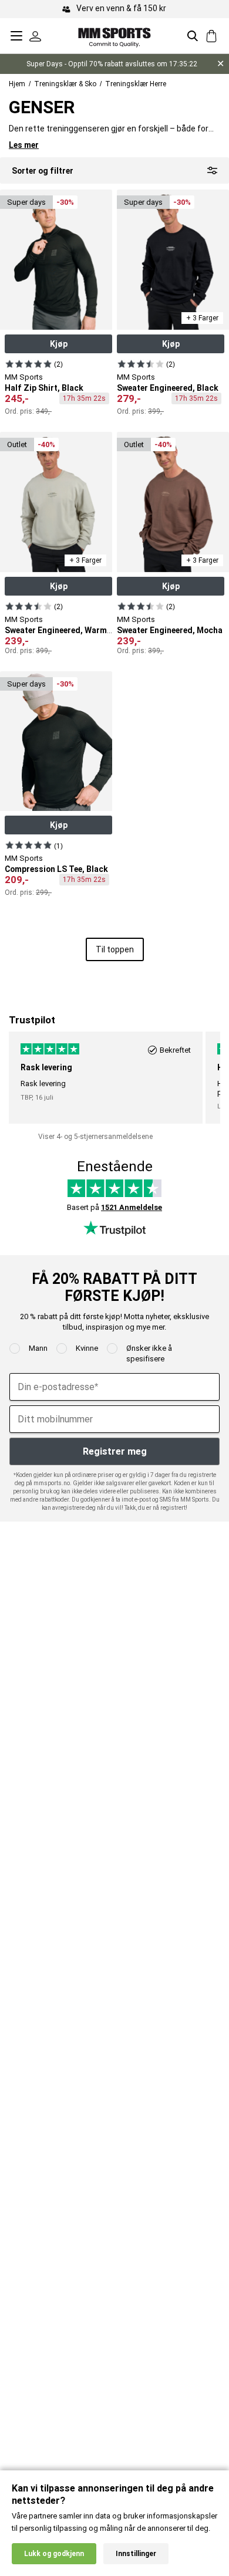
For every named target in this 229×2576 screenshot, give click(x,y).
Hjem (17, 84)
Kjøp (59, 344)
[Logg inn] (35, 36)
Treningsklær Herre (136, 84)
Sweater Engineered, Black (168, 388)
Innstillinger (136, 2554)
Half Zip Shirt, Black (44, 388)
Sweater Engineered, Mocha (170, 630)
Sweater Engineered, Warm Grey (65, 630)
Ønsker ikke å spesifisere (149, 1353)
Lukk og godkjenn (54, 2554)
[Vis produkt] (28, 364)
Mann (38, 1348)
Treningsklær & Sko (65, 84)
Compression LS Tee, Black (56, 869)
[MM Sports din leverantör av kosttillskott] (114, 36)
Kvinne (87, 1348)
